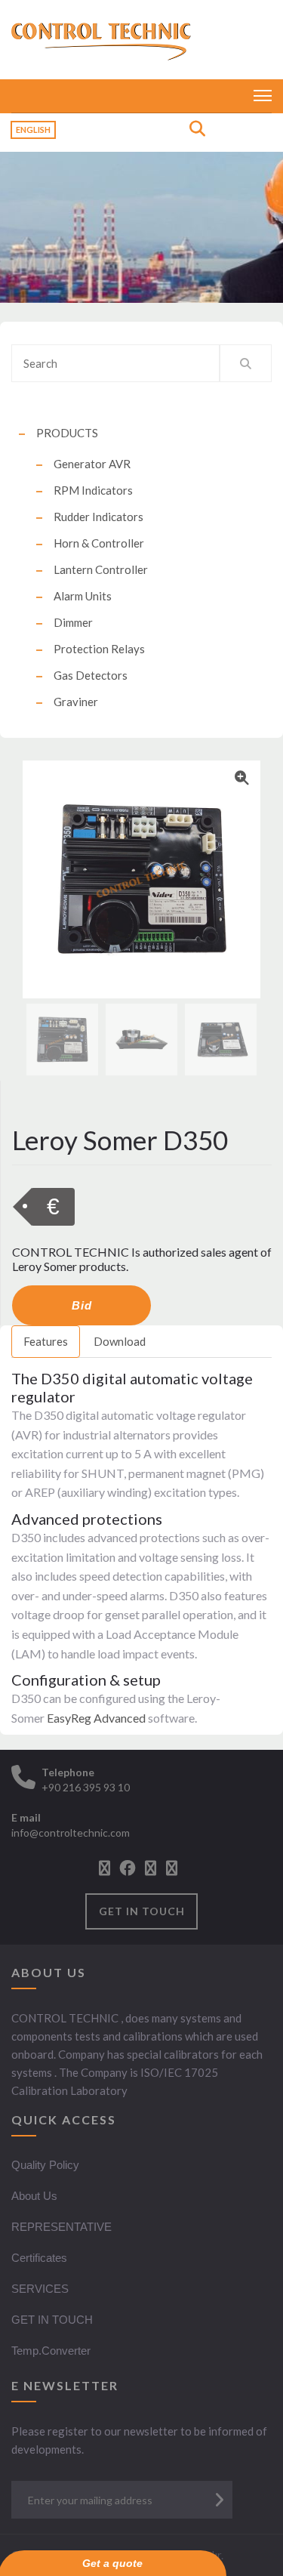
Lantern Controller (101, 569)
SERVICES (40, 2289)
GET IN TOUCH (142, 1911)
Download (120, 1341)
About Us (34, 2196)
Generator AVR (92, 464)
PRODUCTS (67, 433)
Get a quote (112, 2563)
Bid (82, 1305)
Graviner (76, 702)
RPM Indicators (93, 490)
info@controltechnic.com (71, 1833)
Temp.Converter (51, 2351)
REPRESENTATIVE (62, 2227)
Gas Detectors (91, 675)
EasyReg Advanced (96, 1718)
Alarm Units (83, 596)
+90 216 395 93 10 (86, 1787)
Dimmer (73, 622)
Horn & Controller (99, 543)
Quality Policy (45, 2165)
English (33, 130)
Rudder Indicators (98, 517)
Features (46, 1341)
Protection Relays (99, 649)
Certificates (39, 2258)
